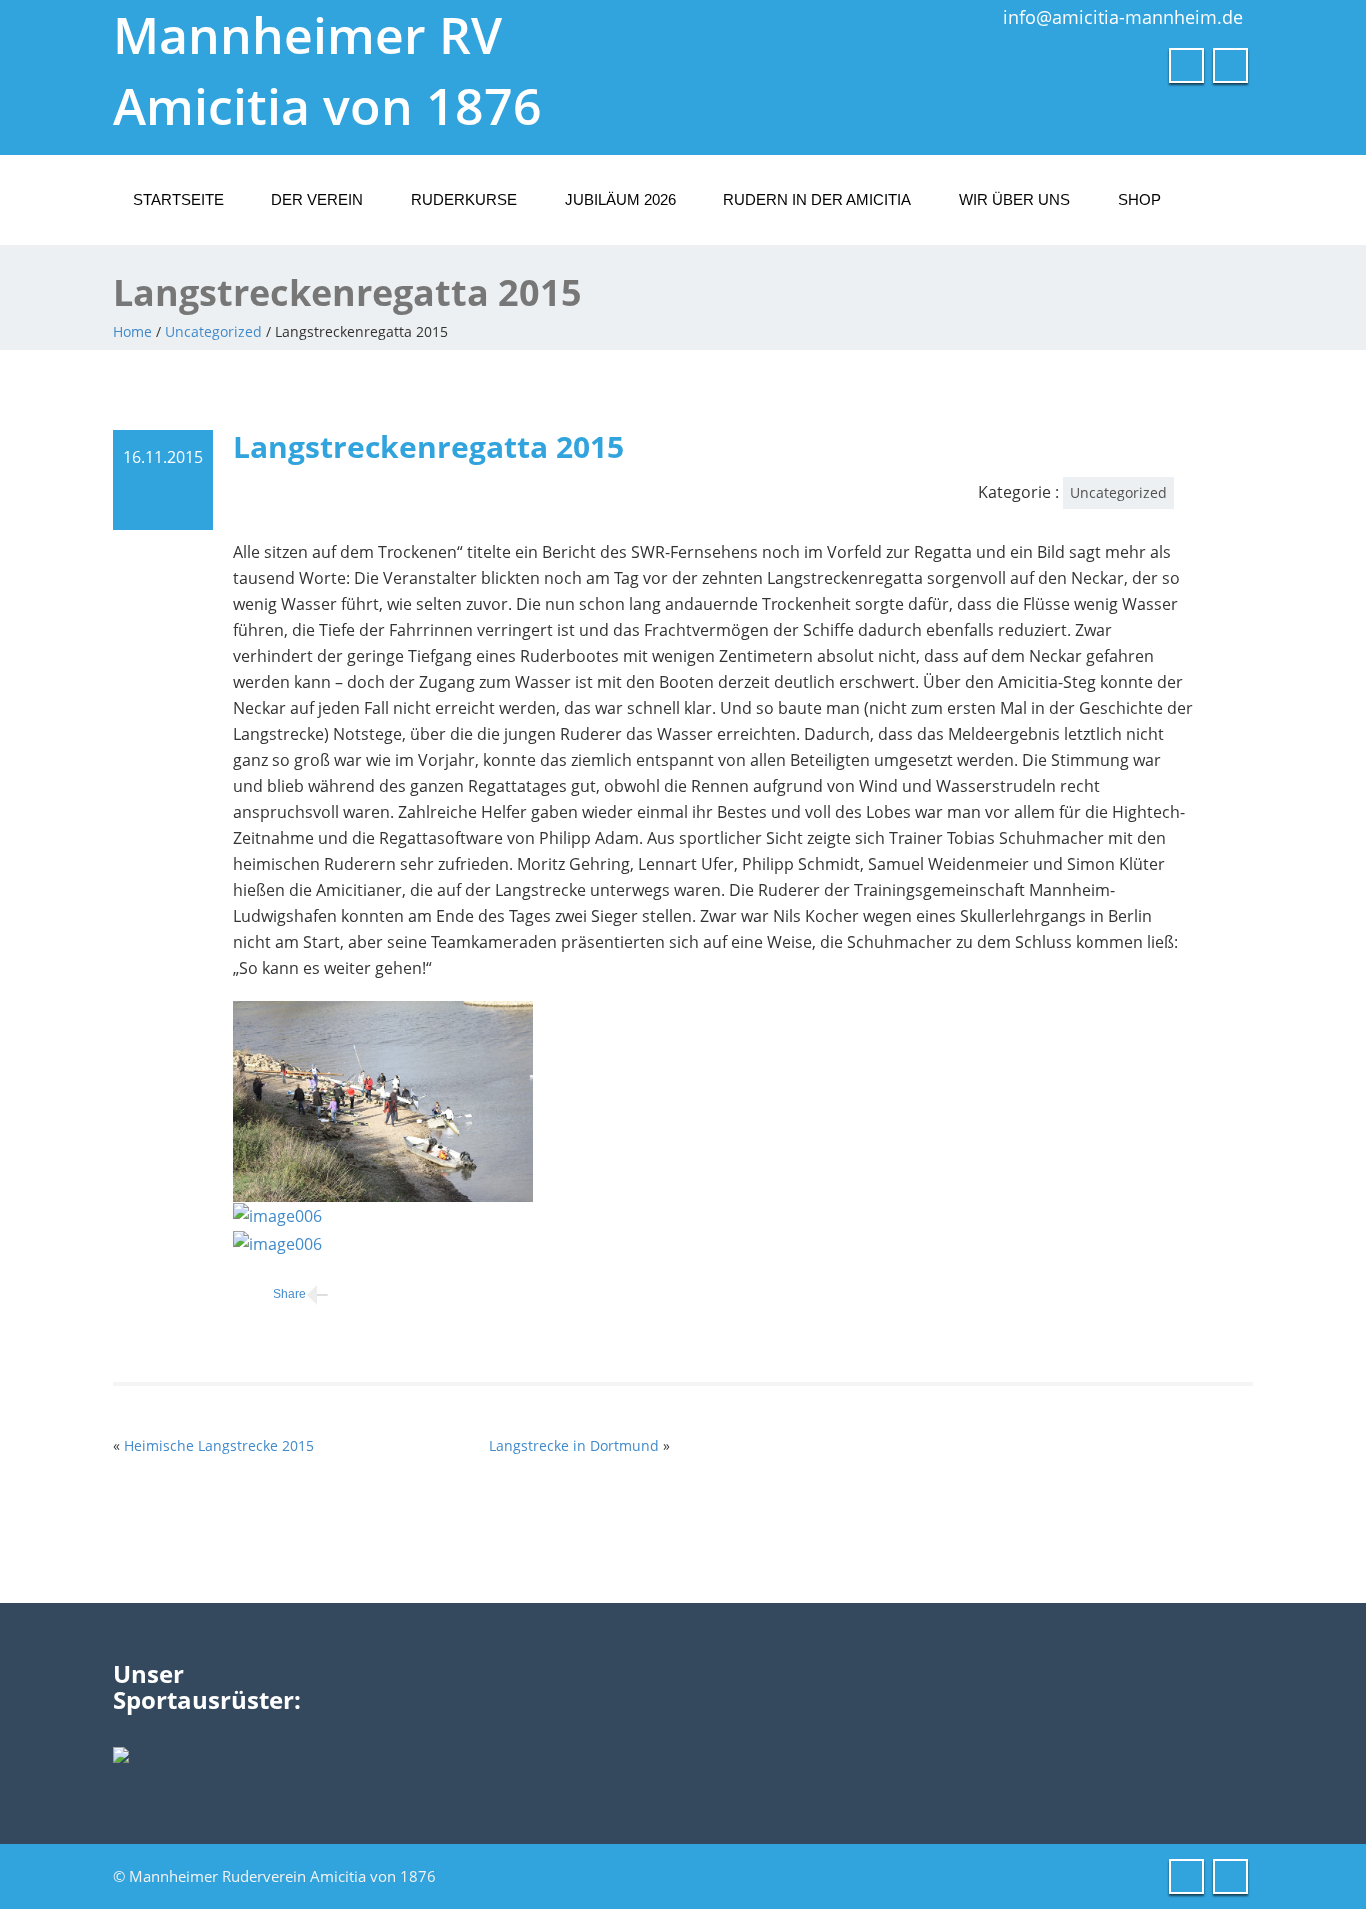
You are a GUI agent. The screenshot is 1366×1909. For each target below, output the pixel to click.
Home (132, 331)
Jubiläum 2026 (620, 199)
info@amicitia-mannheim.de (1123, 17)
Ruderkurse (464, 199)
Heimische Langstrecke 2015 (219, 1445)
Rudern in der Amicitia (817, 199)
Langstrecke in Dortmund (574, 1445)
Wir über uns (1014, 199)
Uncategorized (213, 331)
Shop (1139, 199)
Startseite (178, 199)
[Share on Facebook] (269, 1294)
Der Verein (317, 199)
